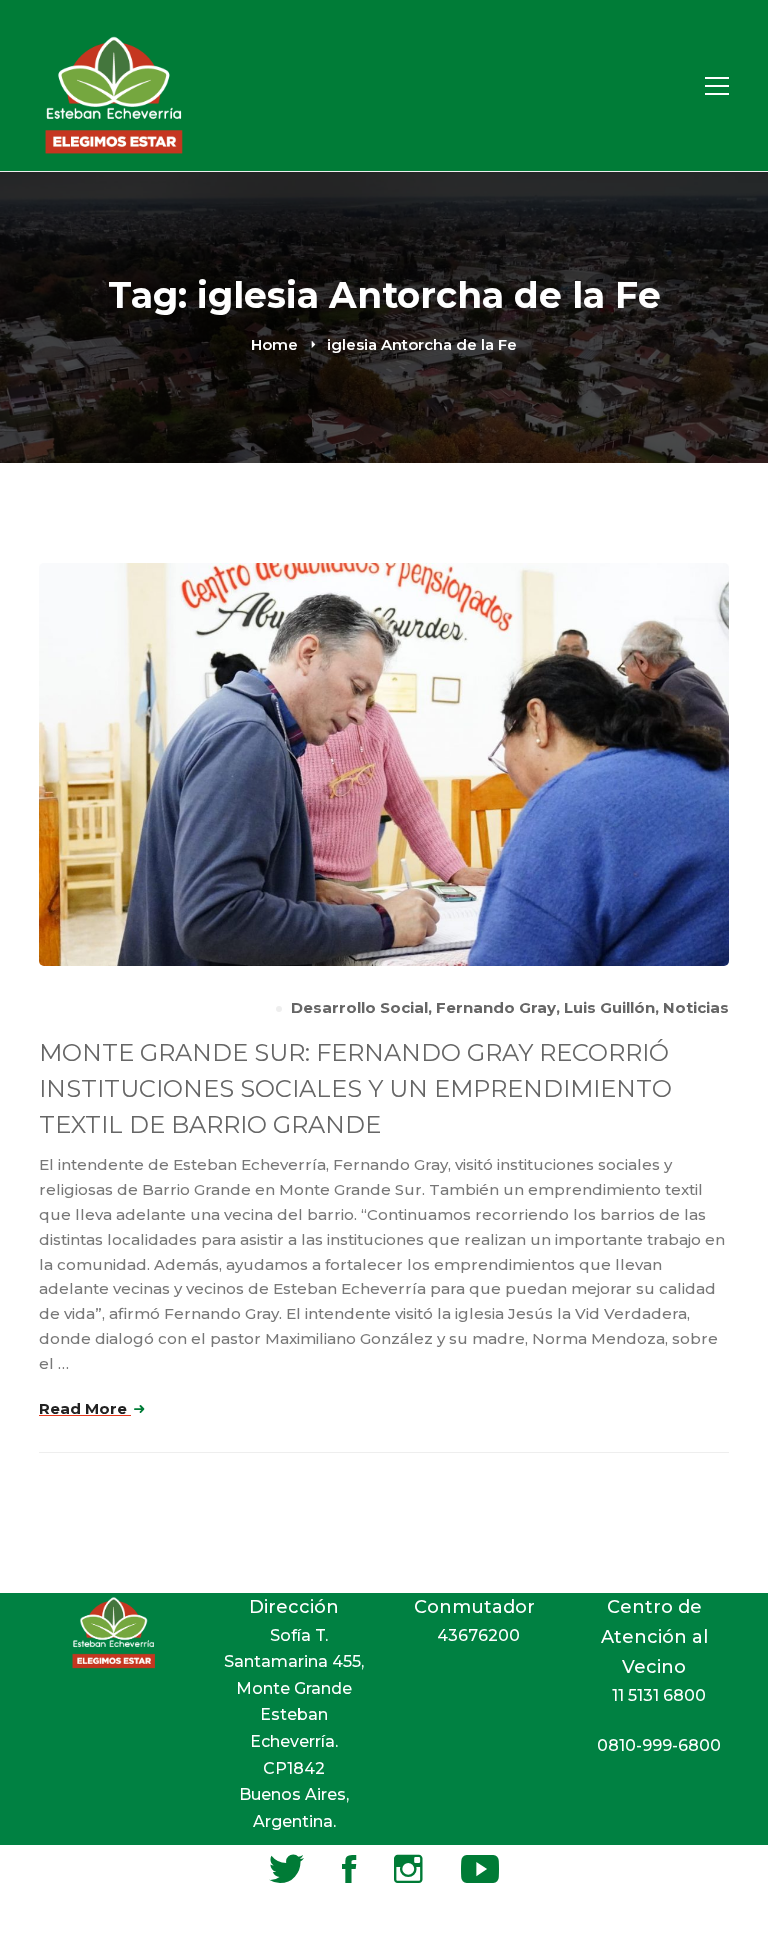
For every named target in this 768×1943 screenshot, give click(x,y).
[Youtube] (480, 1869)
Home (274, 344)
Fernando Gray (496, 1007)
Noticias (696, 1007)
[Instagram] (408, 1869)
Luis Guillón (609, 1007)
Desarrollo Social (359, 1007)
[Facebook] (349, 1869)
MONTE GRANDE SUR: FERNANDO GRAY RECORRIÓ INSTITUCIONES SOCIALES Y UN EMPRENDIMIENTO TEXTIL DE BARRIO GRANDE (355, 1088)
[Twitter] (286, 1869)
